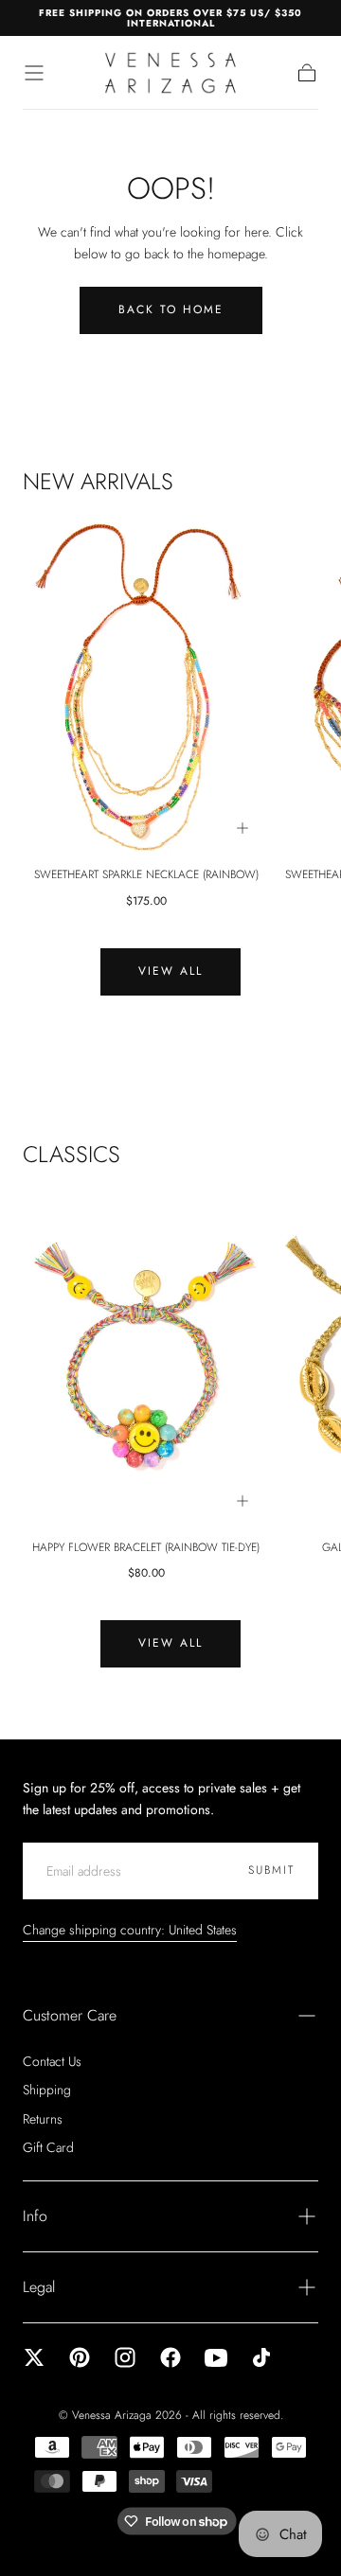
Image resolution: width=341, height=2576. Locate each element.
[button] (34, 73)
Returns (43, 2119)
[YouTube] (216, 2357)
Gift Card (48, 2147)
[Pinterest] (80, 2357)
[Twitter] (34, 2357)
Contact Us (52, 2061)
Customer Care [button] (70, 2015)
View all (170, 971)
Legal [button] (39, 2287)
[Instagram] (125, 2357)
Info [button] (35, 2216)
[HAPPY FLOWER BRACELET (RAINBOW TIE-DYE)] (146, 1359)
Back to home (171, 309)
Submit (271, 1870)
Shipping (47, 2090)
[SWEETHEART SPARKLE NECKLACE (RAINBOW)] (146, 687)
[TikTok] (261, 2357)
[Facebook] (170, 2357)
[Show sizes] (242, 828)
